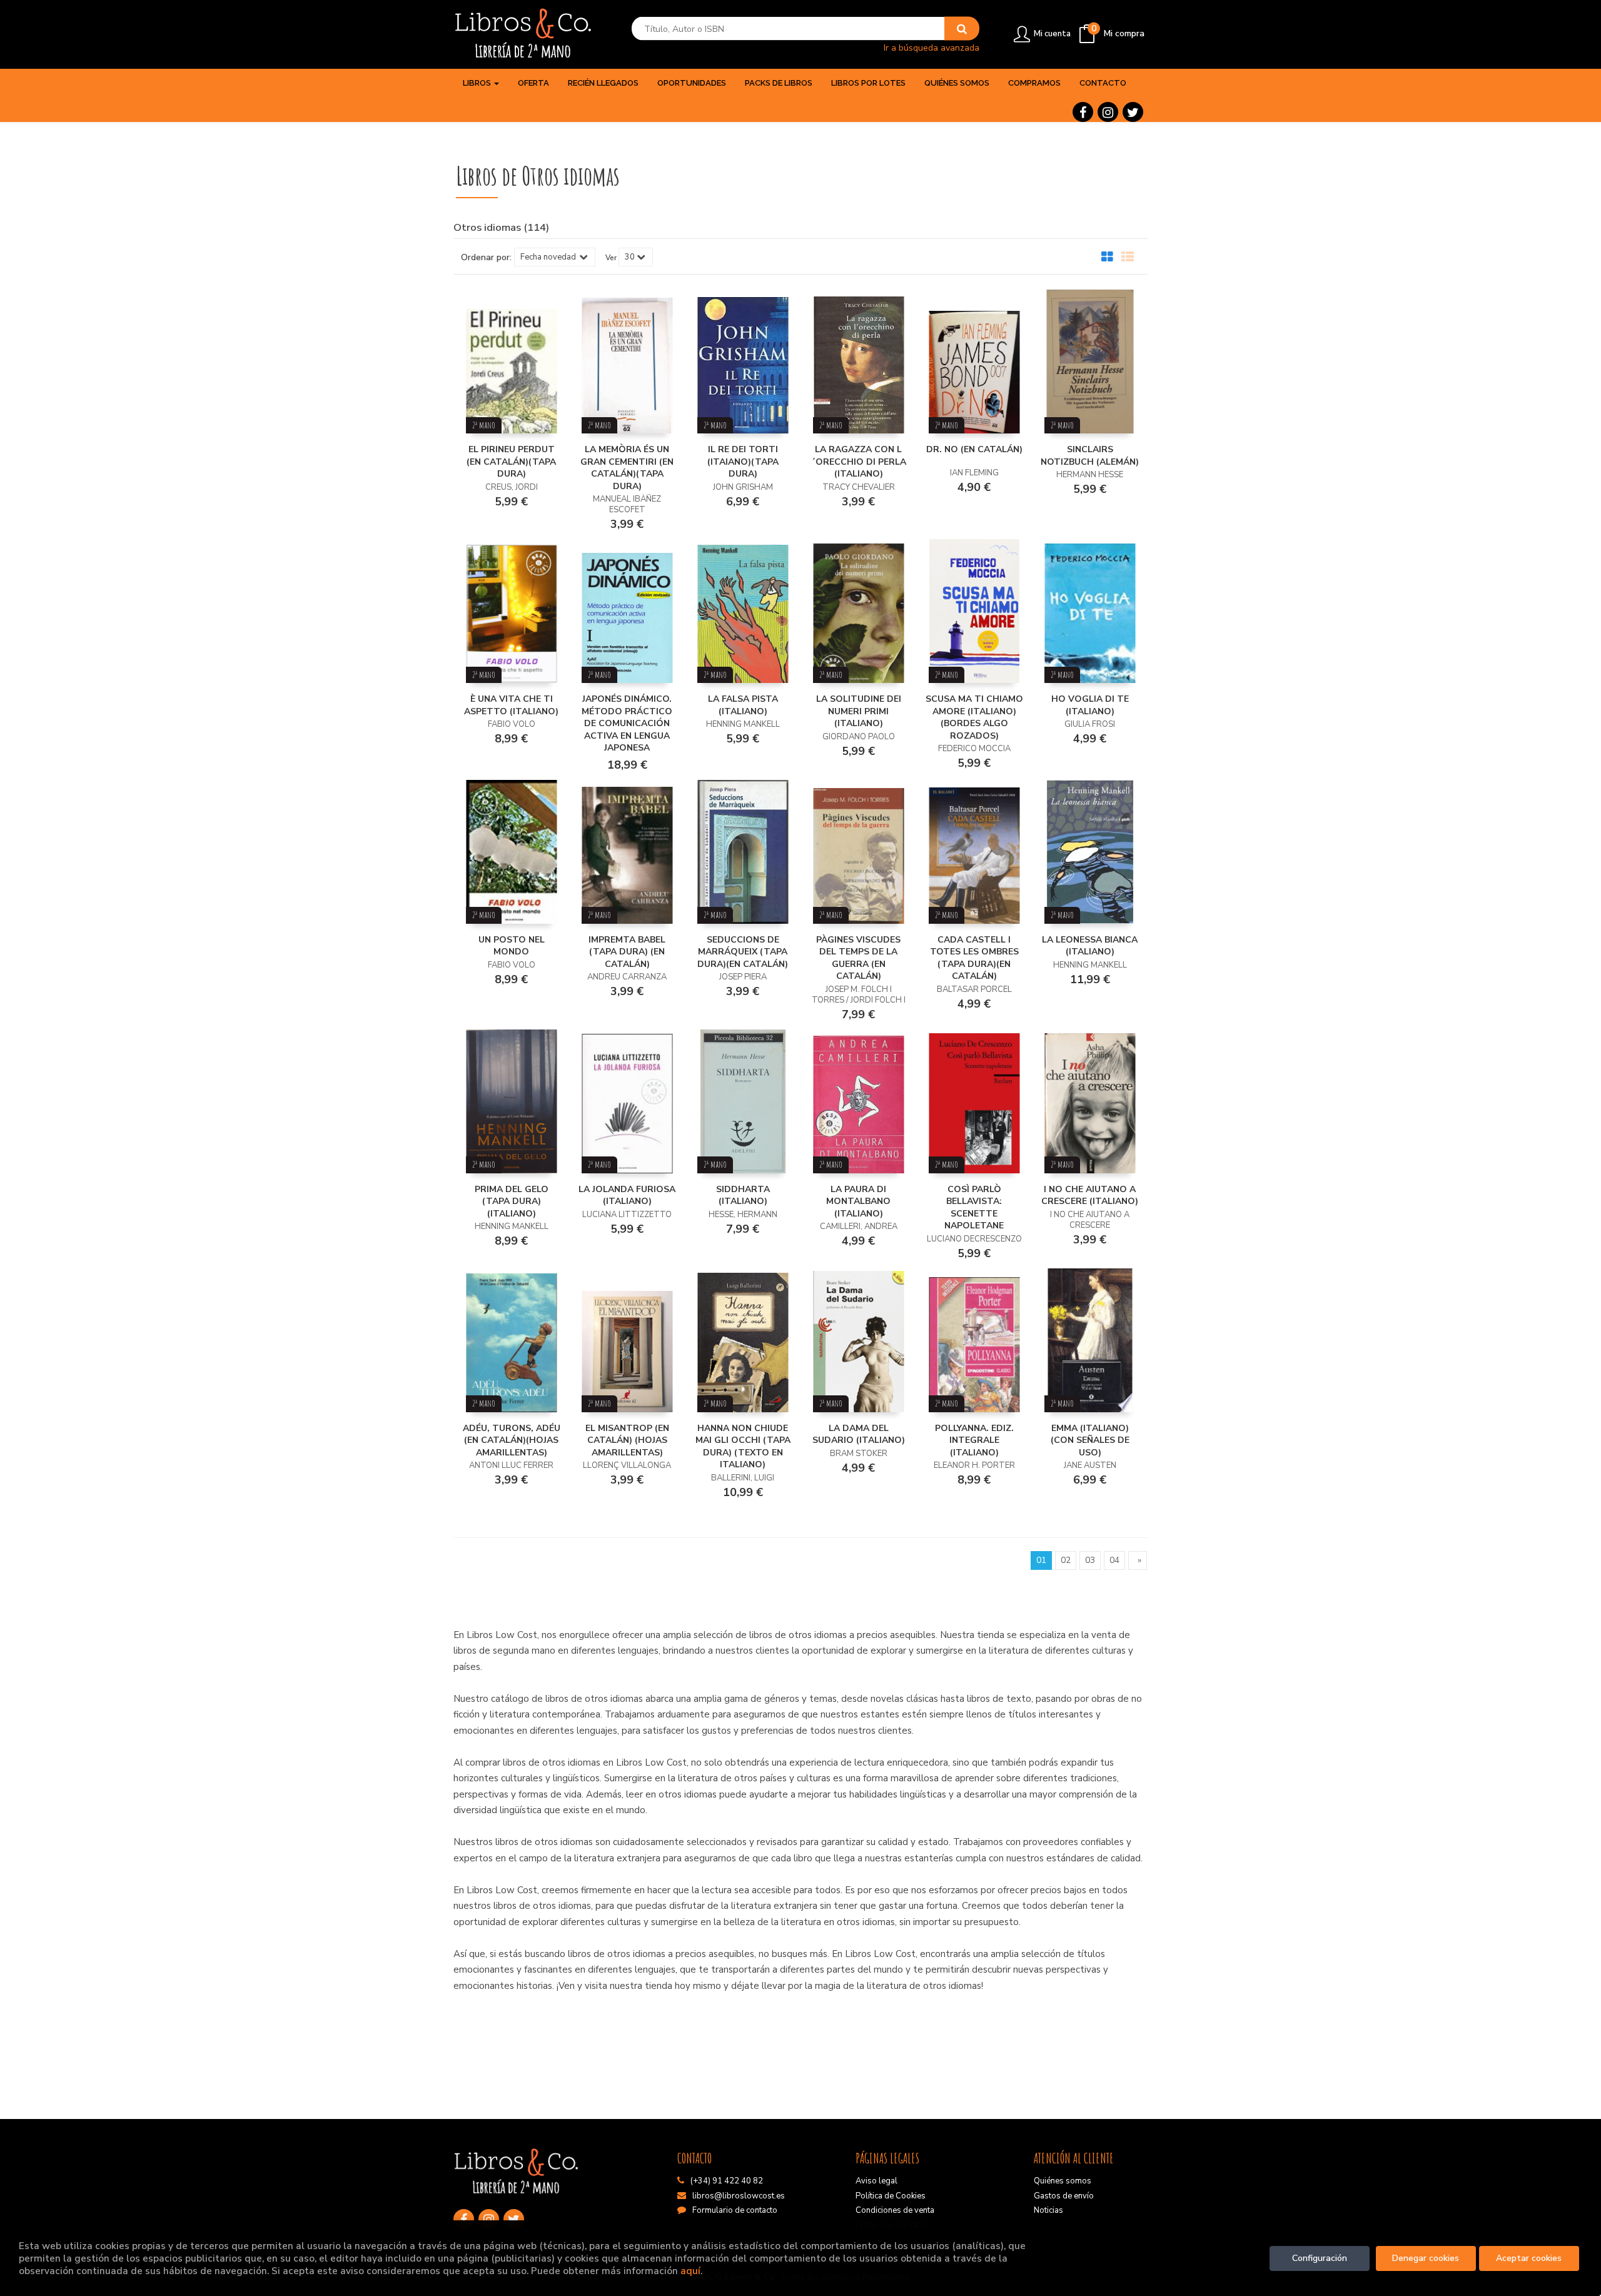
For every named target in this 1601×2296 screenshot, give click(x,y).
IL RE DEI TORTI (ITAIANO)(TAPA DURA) (743, 462)
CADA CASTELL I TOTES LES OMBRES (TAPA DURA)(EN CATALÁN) (974, 958)
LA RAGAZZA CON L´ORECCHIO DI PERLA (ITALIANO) (859, 462)
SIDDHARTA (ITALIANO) (743, 1196)
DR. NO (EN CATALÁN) (974, 449)
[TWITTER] (1133, 112)
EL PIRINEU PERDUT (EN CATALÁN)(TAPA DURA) (511, 462)
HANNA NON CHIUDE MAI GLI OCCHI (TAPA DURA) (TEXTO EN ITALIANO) (743, 1447)
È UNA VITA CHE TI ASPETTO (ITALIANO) (511, 705)
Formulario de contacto (735, 2210)
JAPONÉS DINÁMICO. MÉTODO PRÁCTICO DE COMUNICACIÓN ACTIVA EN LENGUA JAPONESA (627, 723)
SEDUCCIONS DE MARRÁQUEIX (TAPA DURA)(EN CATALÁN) (743, 952)
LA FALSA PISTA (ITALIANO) (743, 705)
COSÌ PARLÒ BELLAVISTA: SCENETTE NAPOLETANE (974, 1208)
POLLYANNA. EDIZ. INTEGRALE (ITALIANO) (974, 1440)
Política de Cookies (891, 2196)
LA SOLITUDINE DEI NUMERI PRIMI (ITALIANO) (859, 711)
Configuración (1320, 2258)
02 (1066, 1560)
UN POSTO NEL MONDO (512, 946)
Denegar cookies (1426, 2258)
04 (1114, 1560)
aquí (690, 2271)
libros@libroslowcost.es (739, 2196)
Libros (478, 83)
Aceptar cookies (1529, 2258)
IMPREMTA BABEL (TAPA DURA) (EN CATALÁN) (627, 952)
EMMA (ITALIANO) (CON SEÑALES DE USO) (1090, 1440)
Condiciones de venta (895, 2210)
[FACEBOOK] (1083, 112)
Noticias (1048, 2210)
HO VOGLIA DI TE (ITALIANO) (1090, 705)
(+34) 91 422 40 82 (727, 2181)
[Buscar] (962, 29)
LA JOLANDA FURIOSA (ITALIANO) (627, 1196)
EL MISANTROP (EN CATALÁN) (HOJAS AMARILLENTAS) (627, 1440)
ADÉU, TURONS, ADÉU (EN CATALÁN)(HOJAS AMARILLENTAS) (512, 1440)
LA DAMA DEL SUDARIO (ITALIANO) (859, 1434)
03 (1090, 1560)
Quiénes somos (1063, 2181)
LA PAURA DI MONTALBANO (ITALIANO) (858, 1201)
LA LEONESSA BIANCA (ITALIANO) (1090, 946)
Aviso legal (876, 2181)
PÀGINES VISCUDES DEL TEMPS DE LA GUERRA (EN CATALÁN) (858, 958)
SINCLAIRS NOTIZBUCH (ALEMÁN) (1090, 456)
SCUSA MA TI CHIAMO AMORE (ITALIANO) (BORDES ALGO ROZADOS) (974, 717)
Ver (611, 258)
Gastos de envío (1064, 2196)
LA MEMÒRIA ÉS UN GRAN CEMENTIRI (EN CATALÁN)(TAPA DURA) (627, 468)
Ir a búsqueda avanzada (932, 47)
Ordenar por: (486, 258)
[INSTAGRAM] (1108, 112)
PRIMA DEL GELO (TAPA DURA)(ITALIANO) (512, 1201)
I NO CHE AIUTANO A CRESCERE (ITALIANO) (1090, 1196)
